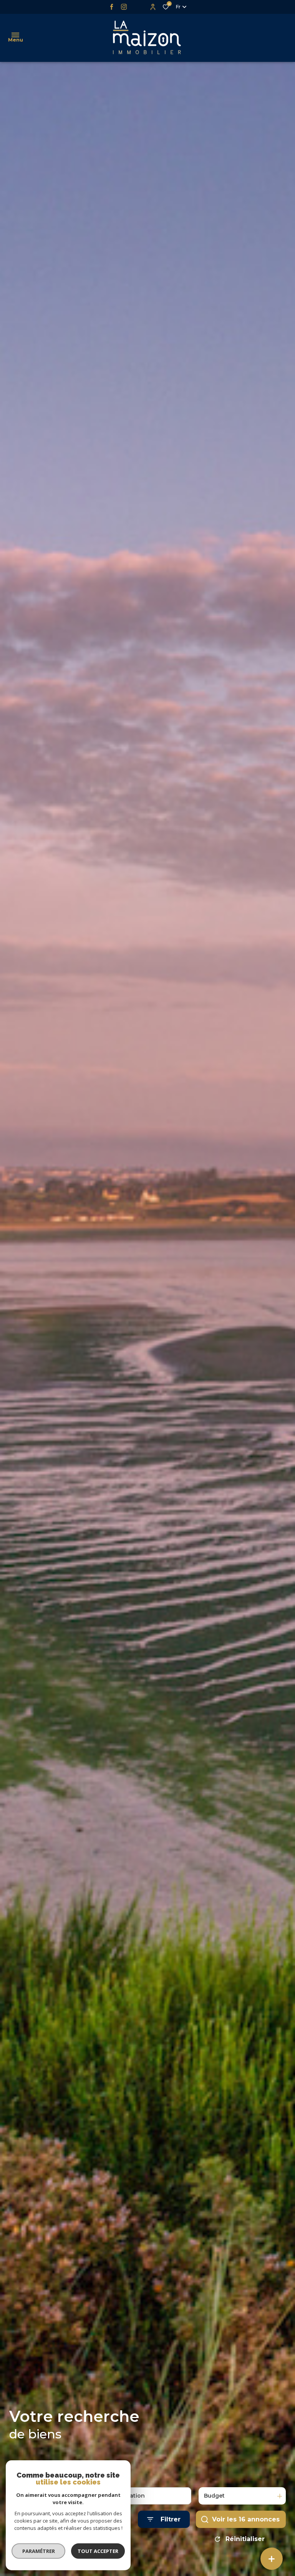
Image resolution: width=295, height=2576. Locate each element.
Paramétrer (39, 2551)
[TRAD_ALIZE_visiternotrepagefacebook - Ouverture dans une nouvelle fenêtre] (112, 7)
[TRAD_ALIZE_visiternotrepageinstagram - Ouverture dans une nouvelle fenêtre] (124, 7)
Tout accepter (98, 2551)
